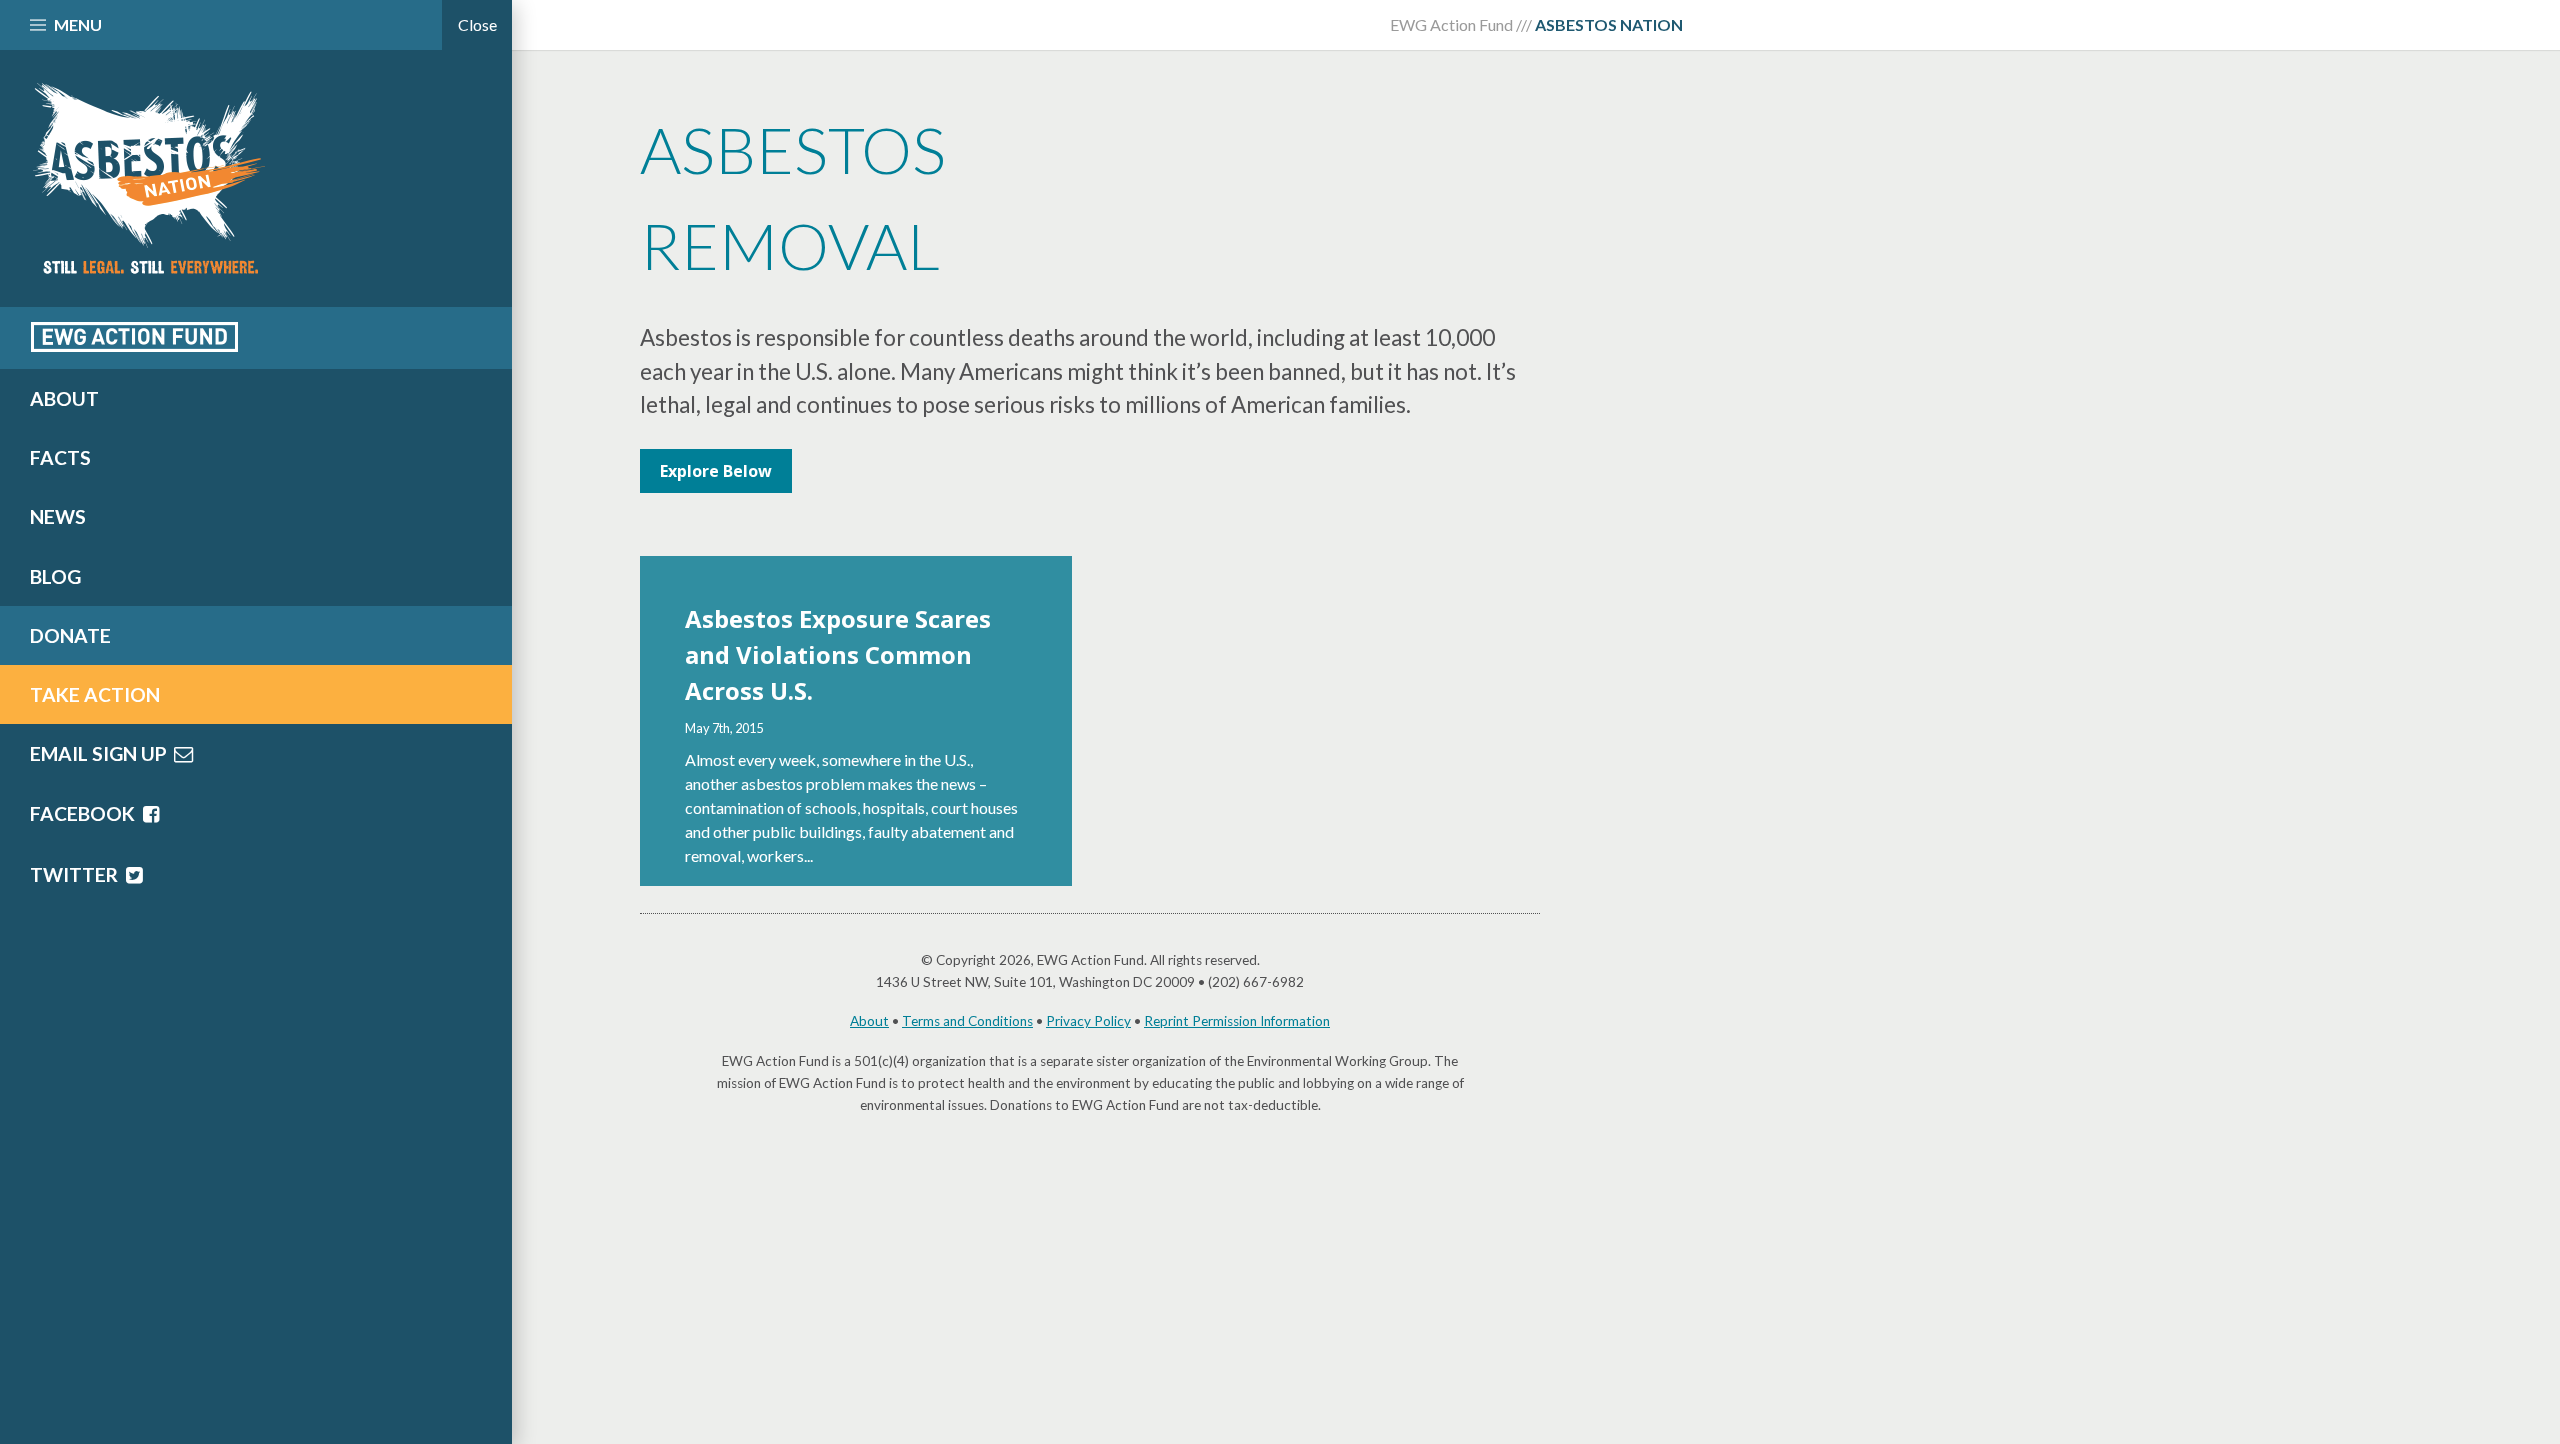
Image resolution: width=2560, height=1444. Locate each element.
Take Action (95, 694)
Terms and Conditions (967, 1021)
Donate (70, 635)
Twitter (76, 874)
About (869, 1021)
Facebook (84, 813)
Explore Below (716, 471)
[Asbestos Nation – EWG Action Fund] (256, 178)
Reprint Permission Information (1237, 1021)
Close (477, 24)
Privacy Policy (1088, 1021)
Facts (60, 457)
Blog (55, 576)
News (58, 516)
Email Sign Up (100, 753)
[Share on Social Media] (134, 335)
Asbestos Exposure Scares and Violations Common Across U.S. (838, 654)
